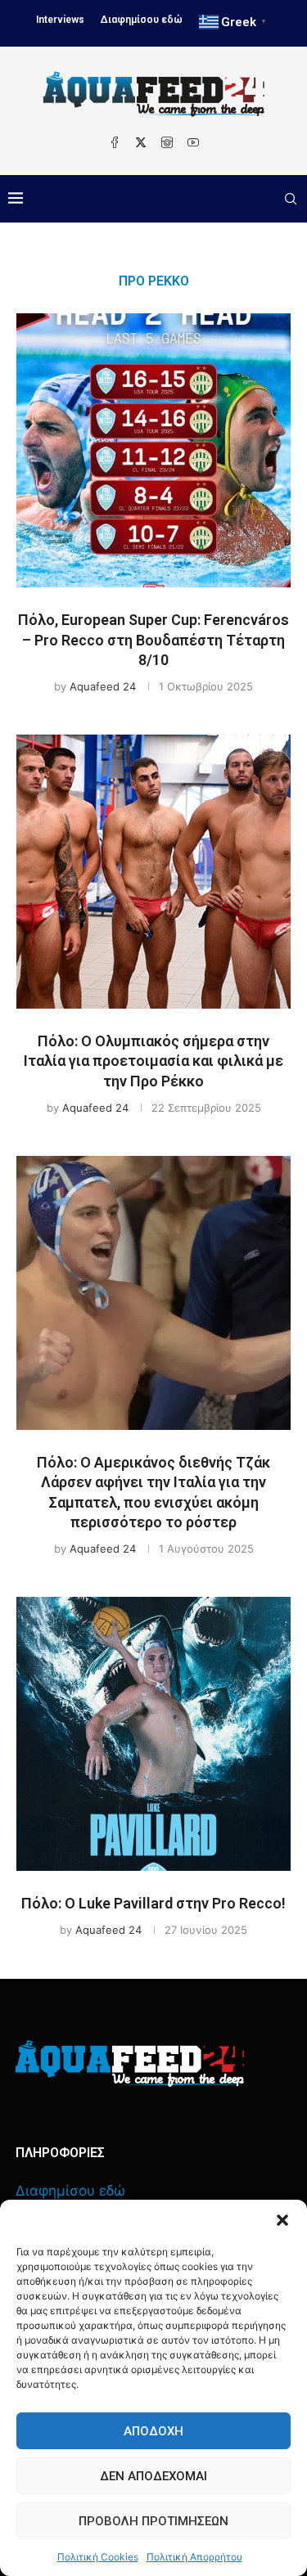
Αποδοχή (153, 2431)
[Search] (291, 199)
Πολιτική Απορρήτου (194, 2557)
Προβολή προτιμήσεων (153, 2521)
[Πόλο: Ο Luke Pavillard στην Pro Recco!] (153, 1734)
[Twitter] (141, 142)
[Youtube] (193, 142)
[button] (282, 2220)
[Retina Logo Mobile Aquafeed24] (130, 2063)
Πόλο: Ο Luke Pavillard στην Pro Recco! (153, 1903)
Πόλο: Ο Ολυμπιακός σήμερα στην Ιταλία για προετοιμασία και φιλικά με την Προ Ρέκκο (153, 1061)
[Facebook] (115, 142)
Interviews (60, 20)
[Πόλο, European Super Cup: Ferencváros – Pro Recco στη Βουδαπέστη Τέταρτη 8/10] (153, 450)
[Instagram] (167, 142)
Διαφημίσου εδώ (142, 20)
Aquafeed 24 (103, 686)
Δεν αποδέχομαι (153, 2476)
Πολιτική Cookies (98, 2557)
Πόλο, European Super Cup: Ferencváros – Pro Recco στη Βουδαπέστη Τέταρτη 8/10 (153, 640)
